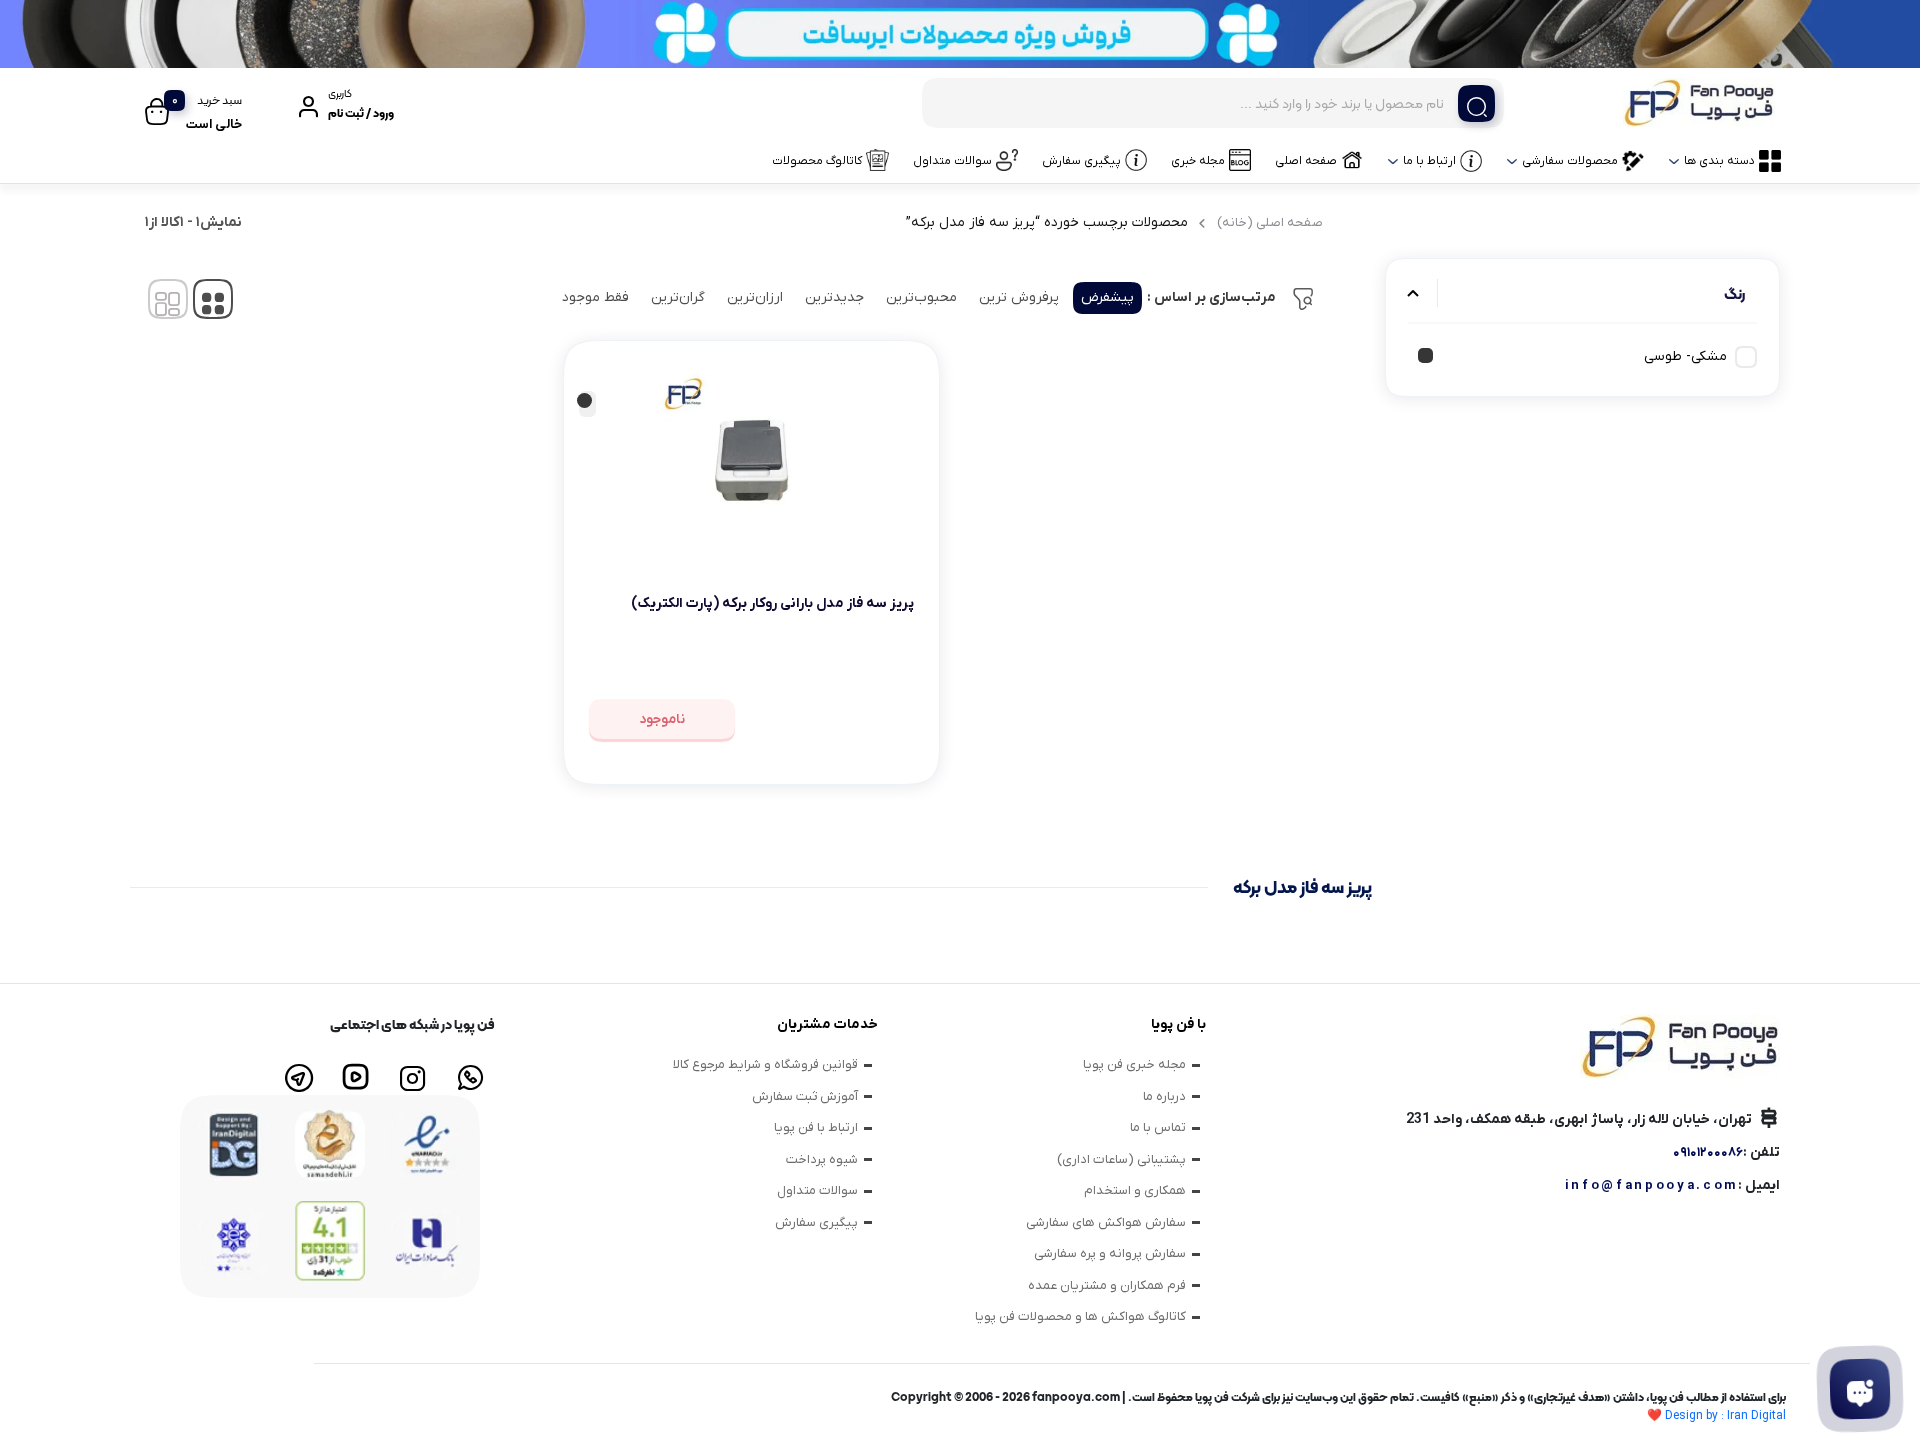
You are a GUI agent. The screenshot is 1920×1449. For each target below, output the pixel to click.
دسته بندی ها (1719, 161)
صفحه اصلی (1306, 161)
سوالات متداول (952, 161)
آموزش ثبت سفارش (805, 1096)
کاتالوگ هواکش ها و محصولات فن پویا (1080, 1316)
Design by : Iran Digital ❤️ (1716, 1416)
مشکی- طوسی (1685, 356)
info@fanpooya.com (1651, 1185)
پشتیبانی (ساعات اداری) (1121, 1159)
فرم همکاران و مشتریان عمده (1107, 1285)
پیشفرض (1107, 297)
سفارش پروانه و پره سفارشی (1110, 1253)
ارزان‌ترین (755, 297)
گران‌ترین (678, 297)
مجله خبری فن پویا (1134, 1064)
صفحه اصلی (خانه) (1270, 222)
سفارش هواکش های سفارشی (1106, 1222)
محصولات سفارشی (1570, 161)
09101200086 (1708, 1152)
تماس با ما (1158, 1127)
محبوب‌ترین (921, 297)
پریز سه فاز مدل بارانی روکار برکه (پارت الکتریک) (772, 603)
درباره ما (1164, 1096)
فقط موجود (595, 297)
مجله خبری (1198, 161)
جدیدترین (834, 297)
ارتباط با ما (1429, 161)
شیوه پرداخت (822, 1159)
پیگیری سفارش (1081, 161)
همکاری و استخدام (1135, 1190)
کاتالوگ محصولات (817, 161)
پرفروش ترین (1019, 297)
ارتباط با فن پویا (816, 1127)
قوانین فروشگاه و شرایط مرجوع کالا (765, 1064)
